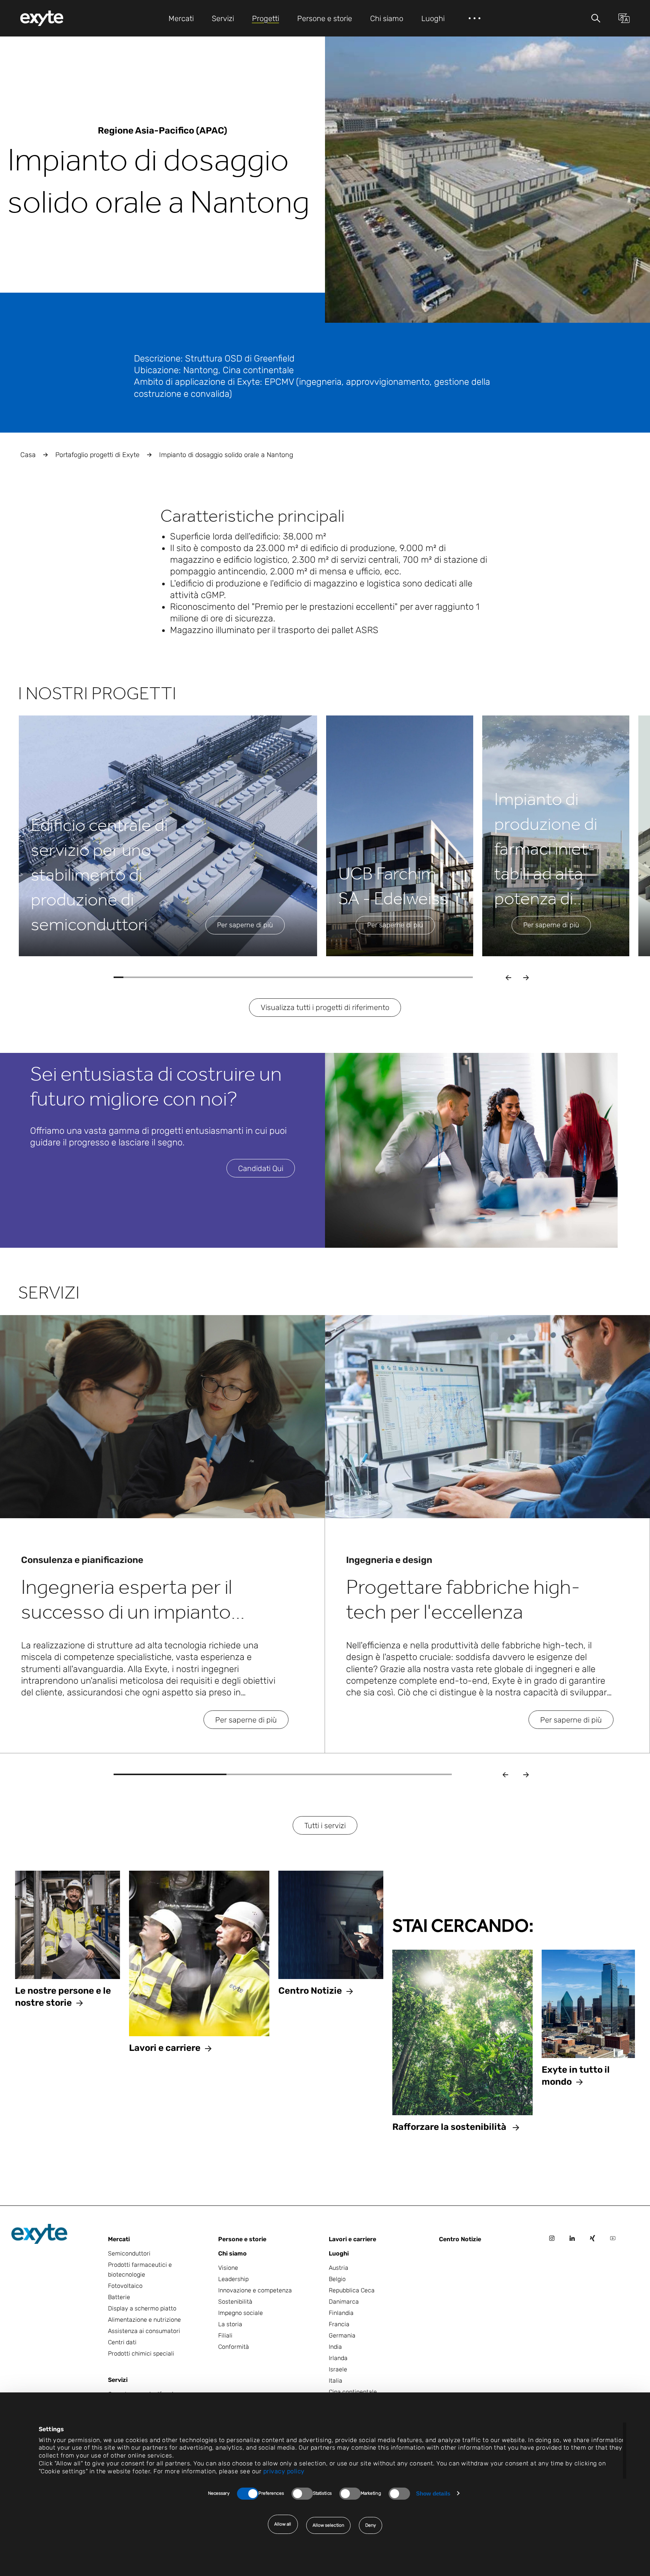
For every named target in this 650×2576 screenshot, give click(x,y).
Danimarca (344, 2302)
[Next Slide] (526, 1774)
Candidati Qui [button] (261, 1168)
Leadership (233, 2279)
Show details (433, 2493)
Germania (342, 2335)
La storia (230, 2324)
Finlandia (341, 2313)
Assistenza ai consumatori (144, 2331)
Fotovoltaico (125, 2286)
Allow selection (329, 2525)
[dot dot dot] (475, 18)
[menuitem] (42, 18)
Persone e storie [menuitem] (325, 18)
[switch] (302, 2494)
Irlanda (338, 2358)
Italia (336, 2381)
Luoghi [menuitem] (433, 18)
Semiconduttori (129, 2253)
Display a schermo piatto (142, 2308)
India (335, 2347)
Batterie (119, 2297)
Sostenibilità (235, 2302)
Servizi (118, 2380)
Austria (339, 2268)
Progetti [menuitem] (266, 18)
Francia (339, 2324)
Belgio (337, 2279)
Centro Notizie (460, 2239)
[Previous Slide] (505, 1774)
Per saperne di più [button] (245, 925)
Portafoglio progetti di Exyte (97, 455)
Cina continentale (353, 2392)
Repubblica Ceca (352, 2290)
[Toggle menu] (596, 18)
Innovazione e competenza (255, 2290)
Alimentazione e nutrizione (144, 2320)
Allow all (283, 2524)
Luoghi (339, 2253)
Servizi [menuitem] (223, 18)
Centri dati (122, 2342)
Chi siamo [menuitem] (387, 18)
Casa (28, 455)
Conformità (234, 2347)
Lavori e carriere (352, 2239)
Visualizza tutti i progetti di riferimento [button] (325, 1007)
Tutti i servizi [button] (325, 1826)
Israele (338, 2369)
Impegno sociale (241, 2313)
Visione (228, 2268)
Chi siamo (232, 2253)
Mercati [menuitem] (181, 18)
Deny (371, 2525)
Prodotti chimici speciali (141, 2353)
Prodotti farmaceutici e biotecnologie (140, 2270)
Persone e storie (242, 2239)
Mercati (119, 2239)
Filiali (225, 2335)
